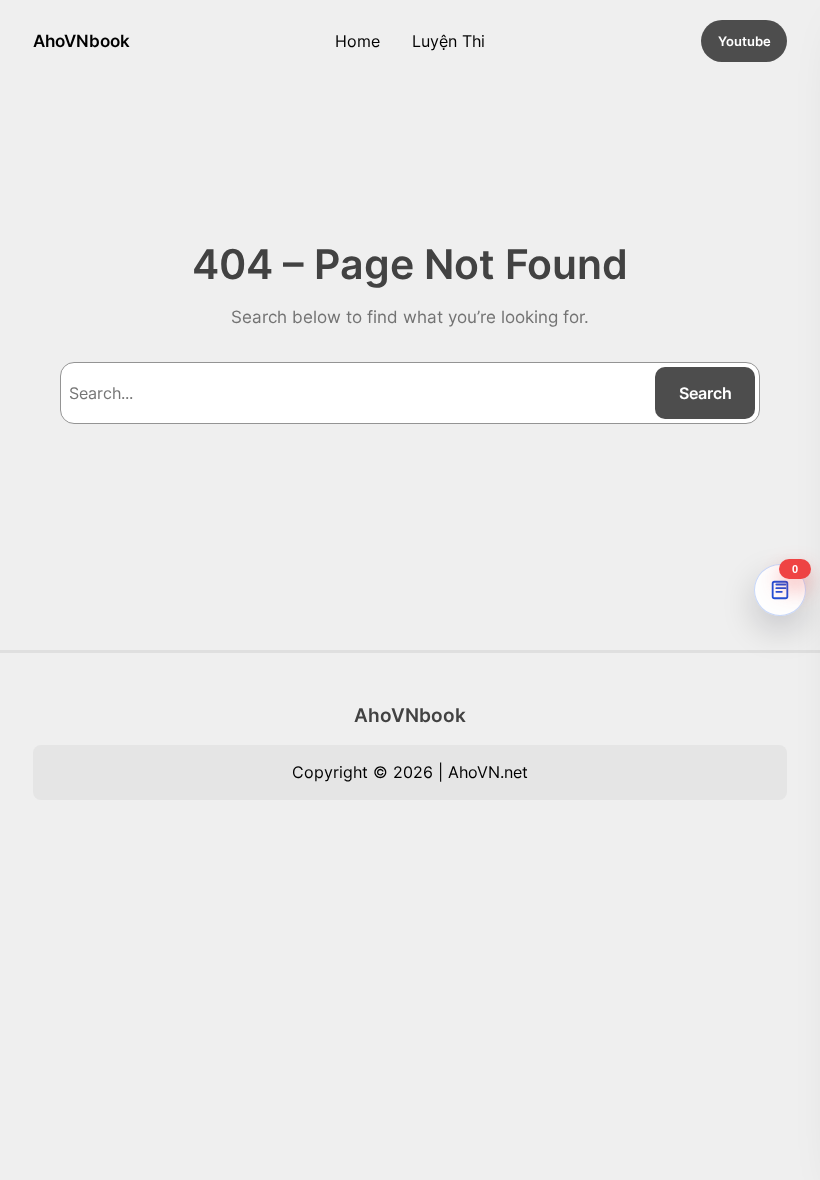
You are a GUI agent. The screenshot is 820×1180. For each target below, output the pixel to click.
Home (357, 41)
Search (705, 393)
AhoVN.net (488, 772)
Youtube (744, 41)
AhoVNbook (81, 40)
